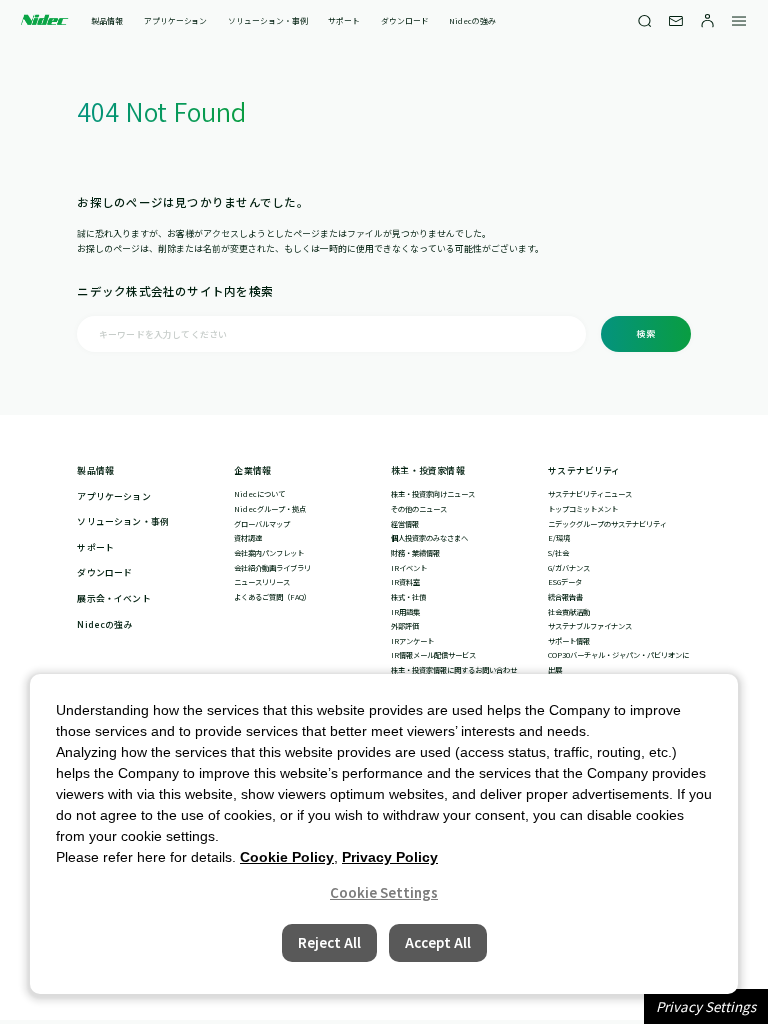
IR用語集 (405, 612)
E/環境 (559, 538)
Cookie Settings (384, 892)
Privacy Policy (390, 857)
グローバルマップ (262, 524)
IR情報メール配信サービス (433, 655)
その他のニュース (419, 509)
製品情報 (107, 21)
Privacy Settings (706, 1006)
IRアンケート (412, 641)
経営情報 (405, 524)
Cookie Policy (287, 857)
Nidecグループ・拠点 (270, 509)
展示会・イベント (113, 599)
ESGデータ (565, 582)
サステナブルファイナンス (590, 626)
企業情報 (252, 471)
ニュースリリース (262, 582)
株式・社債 (408, 597)
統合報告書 (565, 597)
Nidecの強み (472, 21)
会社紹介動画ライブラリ (272, 568)
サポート (344, 21)
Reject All (329, 942)
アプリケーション (175, 21)
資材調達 (248, 538)
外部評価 (405, 626)
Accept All (438, 942)
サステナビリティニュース (590, 494)
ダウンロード (405, 21)
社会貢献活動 (569, 612)
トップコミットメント (583, 509)
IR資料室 (405, 582)
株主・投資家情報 (427, 471)
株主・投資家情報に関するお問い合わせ (454, 670)
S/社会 (558, 553)
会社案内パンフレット (269, 553)
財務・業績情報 (415, 553)
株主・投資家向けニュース (433, 494)
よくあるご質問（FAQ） (272, 597)
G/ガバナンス (569, 568)
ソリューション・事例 (267, 21)
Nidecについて (259, 494)
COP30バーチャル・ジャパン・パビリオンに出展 (618, 662)
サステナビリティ (584, 471)
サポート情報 (569, 641)
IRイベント (409, 568)
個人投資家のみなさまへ (429, 538)
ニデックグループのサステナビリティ (607, 524)
